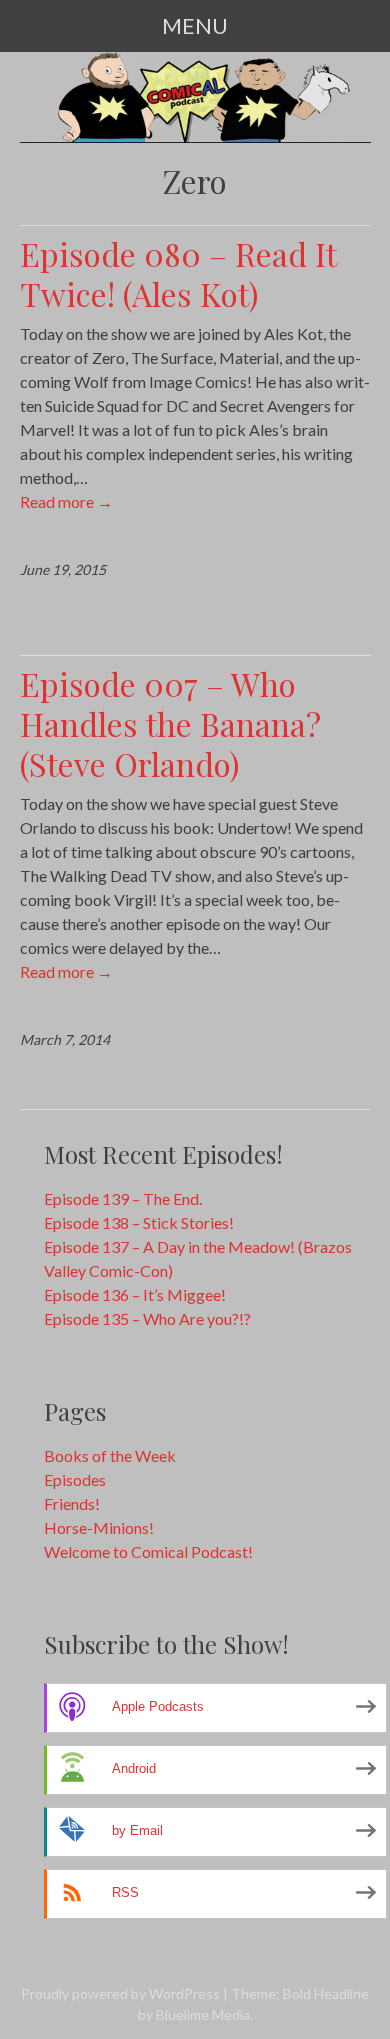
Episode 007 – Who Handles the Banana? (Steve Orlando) (170, 723)
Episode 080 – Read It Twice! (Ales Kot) (178, 273)
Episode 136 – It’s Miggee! (135, 1294)
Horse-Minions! (99, 1527)
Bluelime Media (203, 2014)
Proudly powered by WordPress (120, 1993)
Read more (66, 501)
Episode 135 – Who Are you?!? (147, 1318)
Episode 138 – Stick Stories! (139, 1222)
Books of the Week (110, 1455)
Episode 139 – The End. (123, 1198)
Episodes (75, 1479)
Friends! (72, 1503)
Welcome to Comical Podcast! (148, 1551)
